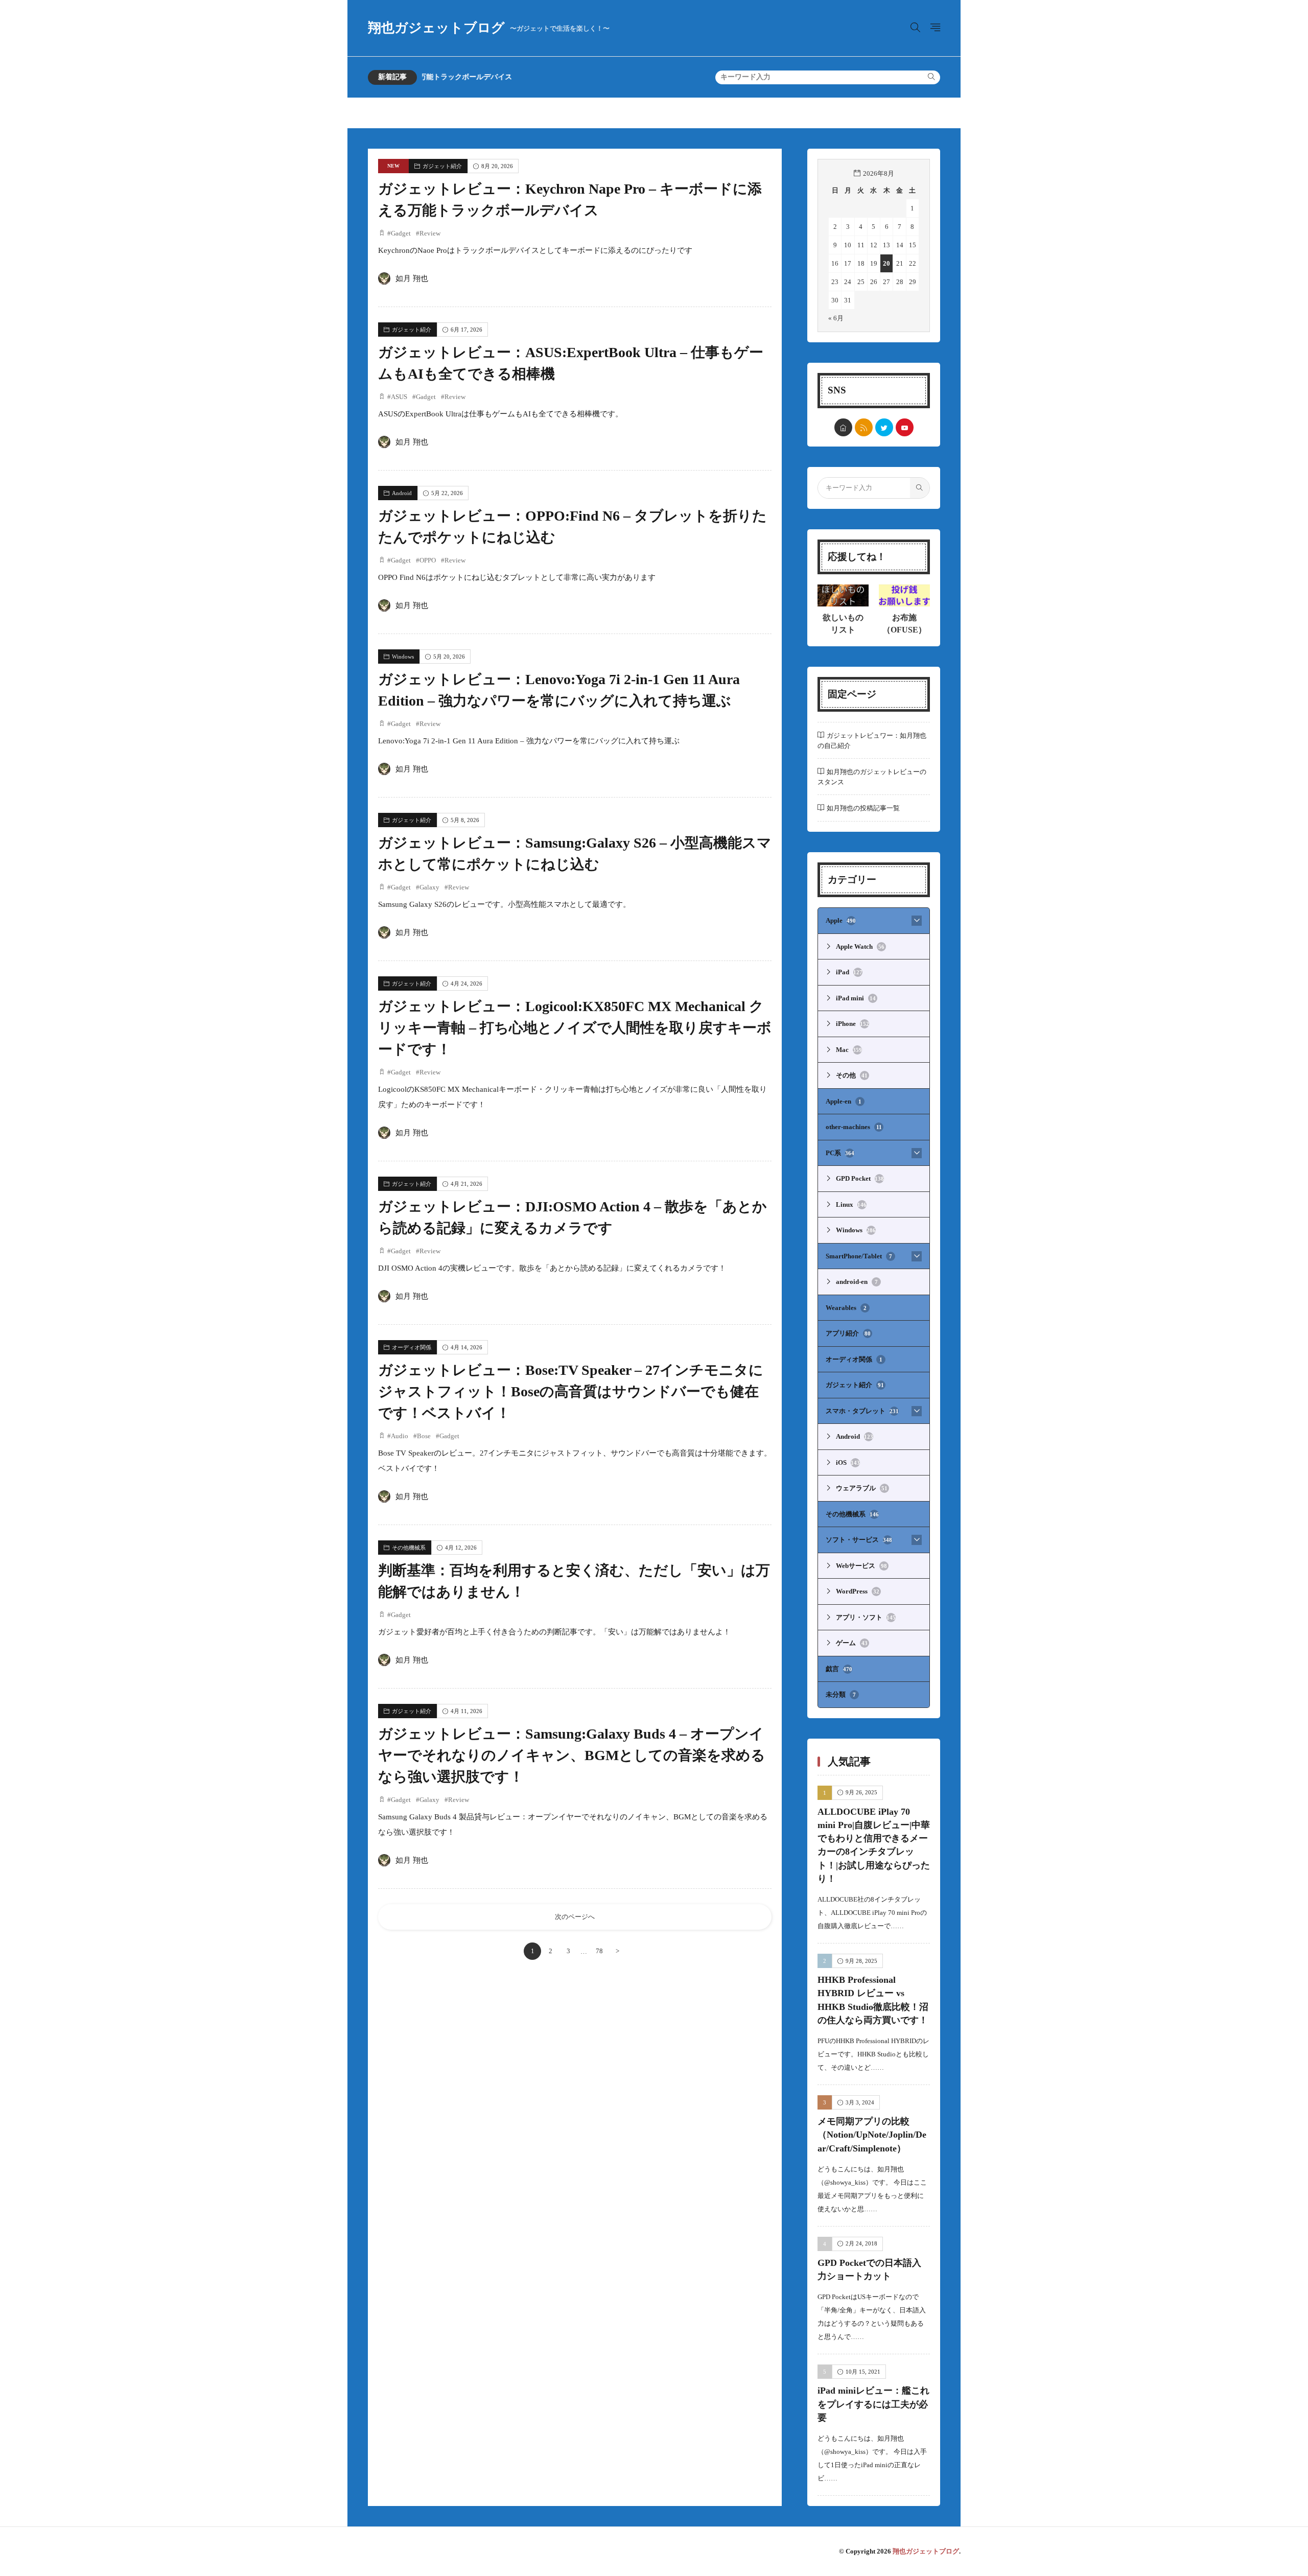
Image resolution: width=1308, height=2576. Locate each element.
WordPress (858, 1591)
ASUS (399, 397)
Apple (841, 920)
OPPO (428, 560)
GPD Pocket (860, 1178)
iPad (849, 972)
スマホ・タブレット (862, 1411)
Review (430, 233)
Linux (851, 1204)
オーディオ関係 (412, 1347)
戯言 (839, 1669)
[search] (931, 77)
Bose (424, 1436)
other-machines (854, 1127)
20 (886, 263)
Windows (403, 657)
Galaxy (429, 887)
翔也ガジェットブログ (489, 28)
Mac (849, 1050)
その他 (852, 1075)
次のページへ (575, 1917)
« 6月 (836, 318)
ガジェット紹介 (442, 166)
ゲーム (852, 1643)
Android (402, 493)
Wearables (846, 1308)
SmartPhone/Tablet (859, 1256)
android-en (857, 1282)
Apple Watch (860, 946)
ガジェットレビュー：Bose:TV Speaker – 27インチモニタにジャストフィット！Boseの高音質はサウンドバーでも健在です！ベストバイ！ (571, 1391)
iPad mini (856, 998)
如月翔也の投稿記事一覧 (863, 808)
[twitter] (884, 427)
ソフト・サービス (859, 1540)
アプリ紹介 (848, 1333)
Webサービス (861, 1566)
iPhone (852, 1024)
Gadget (401, 233)
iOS (848, 1462)
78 (599, 1951)
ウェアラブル (862, 1488)
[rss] (864, 427)
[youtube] (905, 427)
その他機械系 (409, 1548)
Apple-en (844, 1101)
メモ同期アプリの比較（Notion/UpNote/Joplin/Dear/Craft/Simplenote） (872, 2135)
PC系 (840, 1153)
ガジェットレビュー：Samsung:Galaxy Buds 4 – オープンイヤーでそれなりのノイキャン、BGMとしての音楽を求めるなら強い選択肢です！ (572, 1755)
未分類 (841, 1694)
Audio (400, 1436)
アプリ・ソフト (866, 1617)
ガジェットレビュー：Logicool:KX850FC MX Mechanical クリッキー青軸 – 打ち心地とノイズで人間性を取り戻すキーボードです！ (575, 1028)
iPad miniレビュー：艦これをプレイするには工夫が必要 (873, 2404)
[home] (843, 427)
